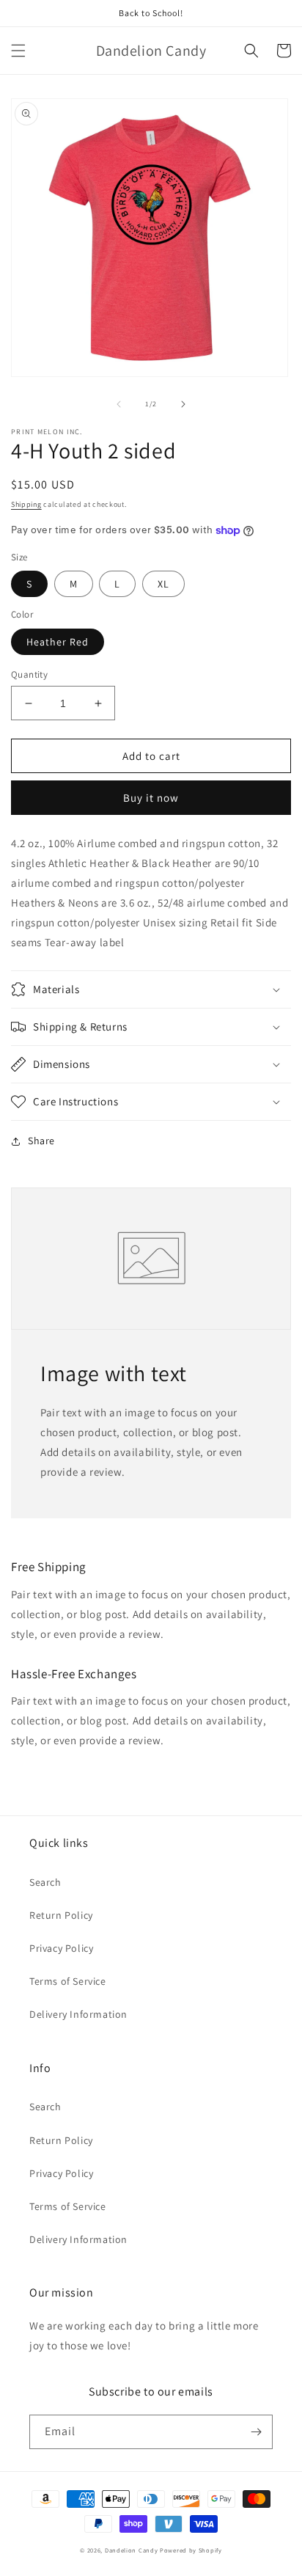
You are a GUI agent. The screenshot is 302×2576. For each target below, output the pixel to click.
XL (163, 584)
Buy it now (151, 798)
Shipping (26, 504)
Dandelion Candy (132, 2550)
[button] (18, 51)
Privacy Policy (61, 1948)
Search (45, 1882)
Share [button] (41, 1141)
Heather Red (58, 642)
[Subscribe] (256, 2432)
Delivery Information (78, 2014)
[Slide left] (119, 404)
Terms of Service (68, 1981)
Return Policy (61, 1915)
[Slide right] (183, 404)
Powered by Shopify (191, 2550)
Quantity (29, 674)
